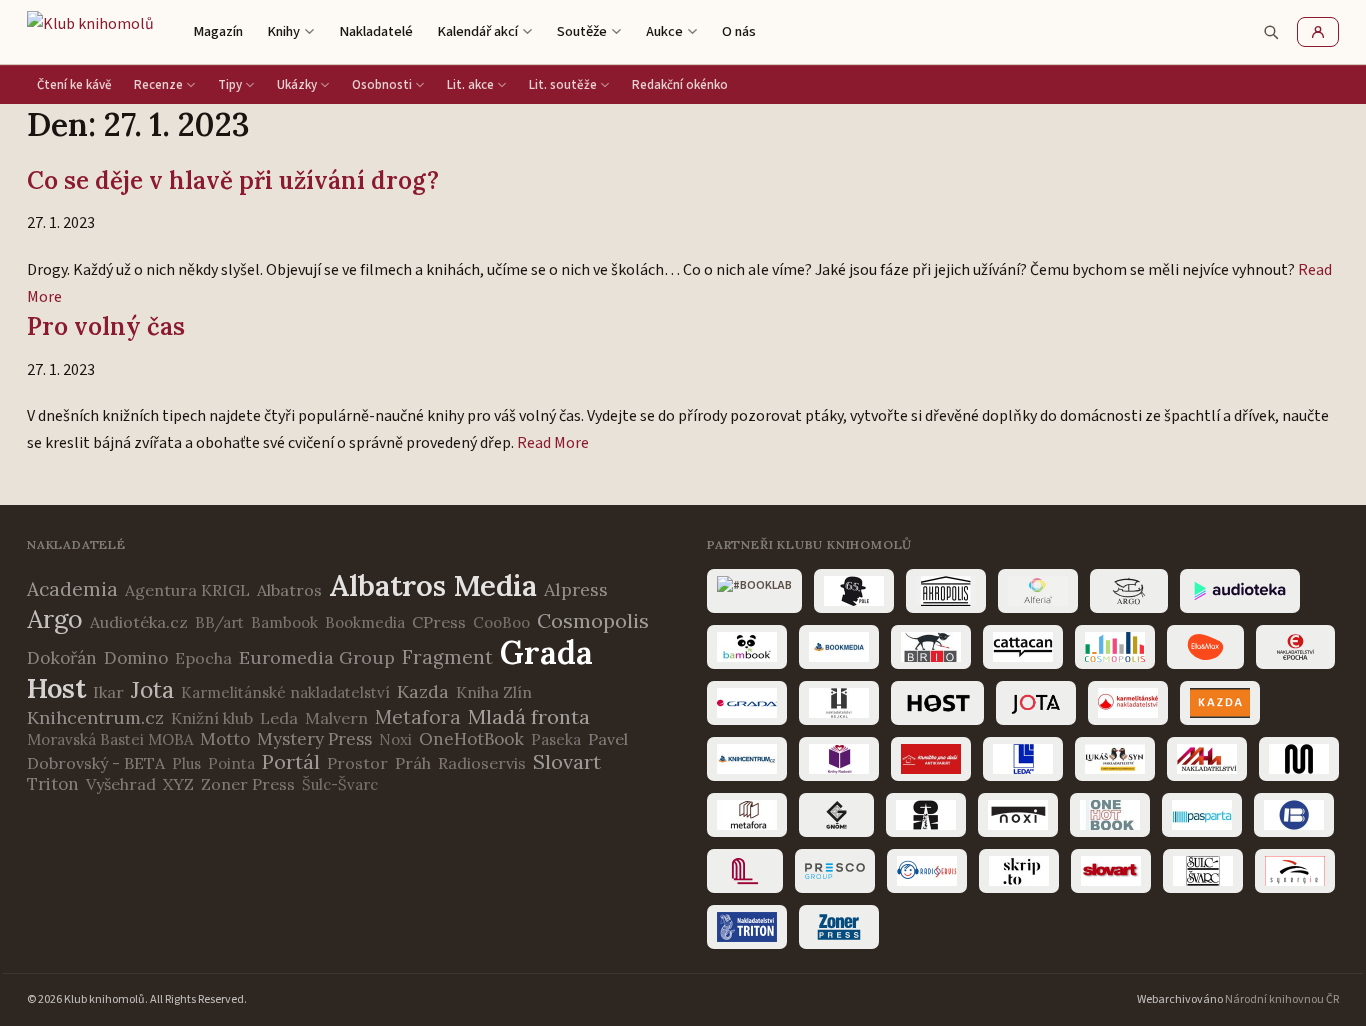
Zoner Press (248, 784)
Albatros (289, 590)
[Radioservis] (927, 871)
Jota (152, 689)
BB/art (219, 622)
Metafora (418, 717)
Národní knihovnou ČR (1282, 999)
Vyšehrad (121, 784)
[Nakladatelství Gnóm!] (836, 815)
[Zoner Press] (839, 927)
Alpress (576, 589)
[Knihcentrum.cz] (747, 759)
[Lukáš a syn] (1115, 759)
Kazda (423, 691)
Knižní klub (212, 718)
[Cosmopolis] (1115, 647)
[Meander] (1299, 759)
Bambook (284, 622)
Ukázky (297, 85)
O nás (739, 31)
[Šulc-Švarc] (1203, 871)
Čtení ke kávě (74, 85)
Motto (225, 739)
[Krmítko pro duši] (931, 759)
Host (56, 688)
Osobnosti (382, 85)
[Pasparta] (1202, 815)
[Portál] (745, 871)
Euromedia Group (317, 657)
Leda (279, 718)
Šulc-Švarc (340, 784)
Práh (413, 763)
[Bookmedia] (839, 647)
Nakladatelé (376, 31)
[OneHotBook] (1110, 815)
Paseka (556, 739)
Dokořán (62, 658)
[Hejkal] (839, 703)
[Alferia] (1038, 591)
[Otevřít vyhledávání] (1271, 32)
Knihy (283, 31)
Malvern (336, 718)
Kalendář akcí (477, 31)
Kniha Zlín (494, 692)
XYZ (178, 784)
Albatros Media (433, 585)
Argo (55, 619)
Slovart (567, 761)
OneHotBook (471, 739)
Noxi (395, 739)
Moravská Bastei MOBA (110, 739)
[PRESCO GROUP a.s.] (835, 871)
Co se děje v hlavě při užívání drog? (233, 180)
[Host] (937, 703)
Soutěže (582, 31)
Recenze (158, 85)
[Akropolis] (946, 591)
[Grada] (747, 703)
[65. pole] (854, 591)
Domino (136, 658)
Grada (546, 652)
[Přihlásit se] (1318, 32)
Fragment (447, 657)
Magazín (218, 31)
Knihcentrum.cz (95, 717)
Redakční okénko (680, 85)
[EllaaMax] (1205, 647)
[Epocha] (1295, 647)
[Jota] (1036, 703)
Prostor (357, 763)
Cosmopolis (593, 620)
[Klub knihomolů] (90, 32)
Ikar (108, 692)
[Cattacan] (1023, 647)
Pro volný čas (106, 326)
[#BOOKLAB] (754, 591)
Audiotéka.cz (139, 622)
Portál (291, 761)
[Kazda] (1220, 703)
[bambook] (747, 647)
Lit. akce (470, 85)
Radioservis (482, 763)
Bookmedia (365, 622)
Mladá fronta (529, 716)
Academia (72, 589)
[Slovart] (1111, 871)
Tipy (230, 85)
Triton (53, 784)
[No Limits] (926, 815)
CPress (439, 622)
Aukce (664, 31)
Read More (553, 443)
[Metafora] (747, 815)
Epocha (203, 658)
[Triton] (747, 927)
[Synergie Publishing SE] (1295, 871)
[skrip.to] (1019, 871)
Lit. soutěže (563, 85)
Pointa (231, 763)
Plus (186, 763)
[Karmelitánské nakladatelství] (1128, 703)
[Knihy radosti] (839, 759)
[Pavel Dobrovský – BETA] (1294, 815)
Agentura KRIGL (187, 590)
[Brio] (931, 647)
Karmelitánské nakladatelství (285, 692)
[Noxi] (1018, 815)
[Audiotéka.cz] (1240, 591)
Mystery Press (314, 739)
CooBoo (501, 622)
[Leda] (1023, 759)
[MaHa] (1207, 759)
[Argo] (1129, 591)
